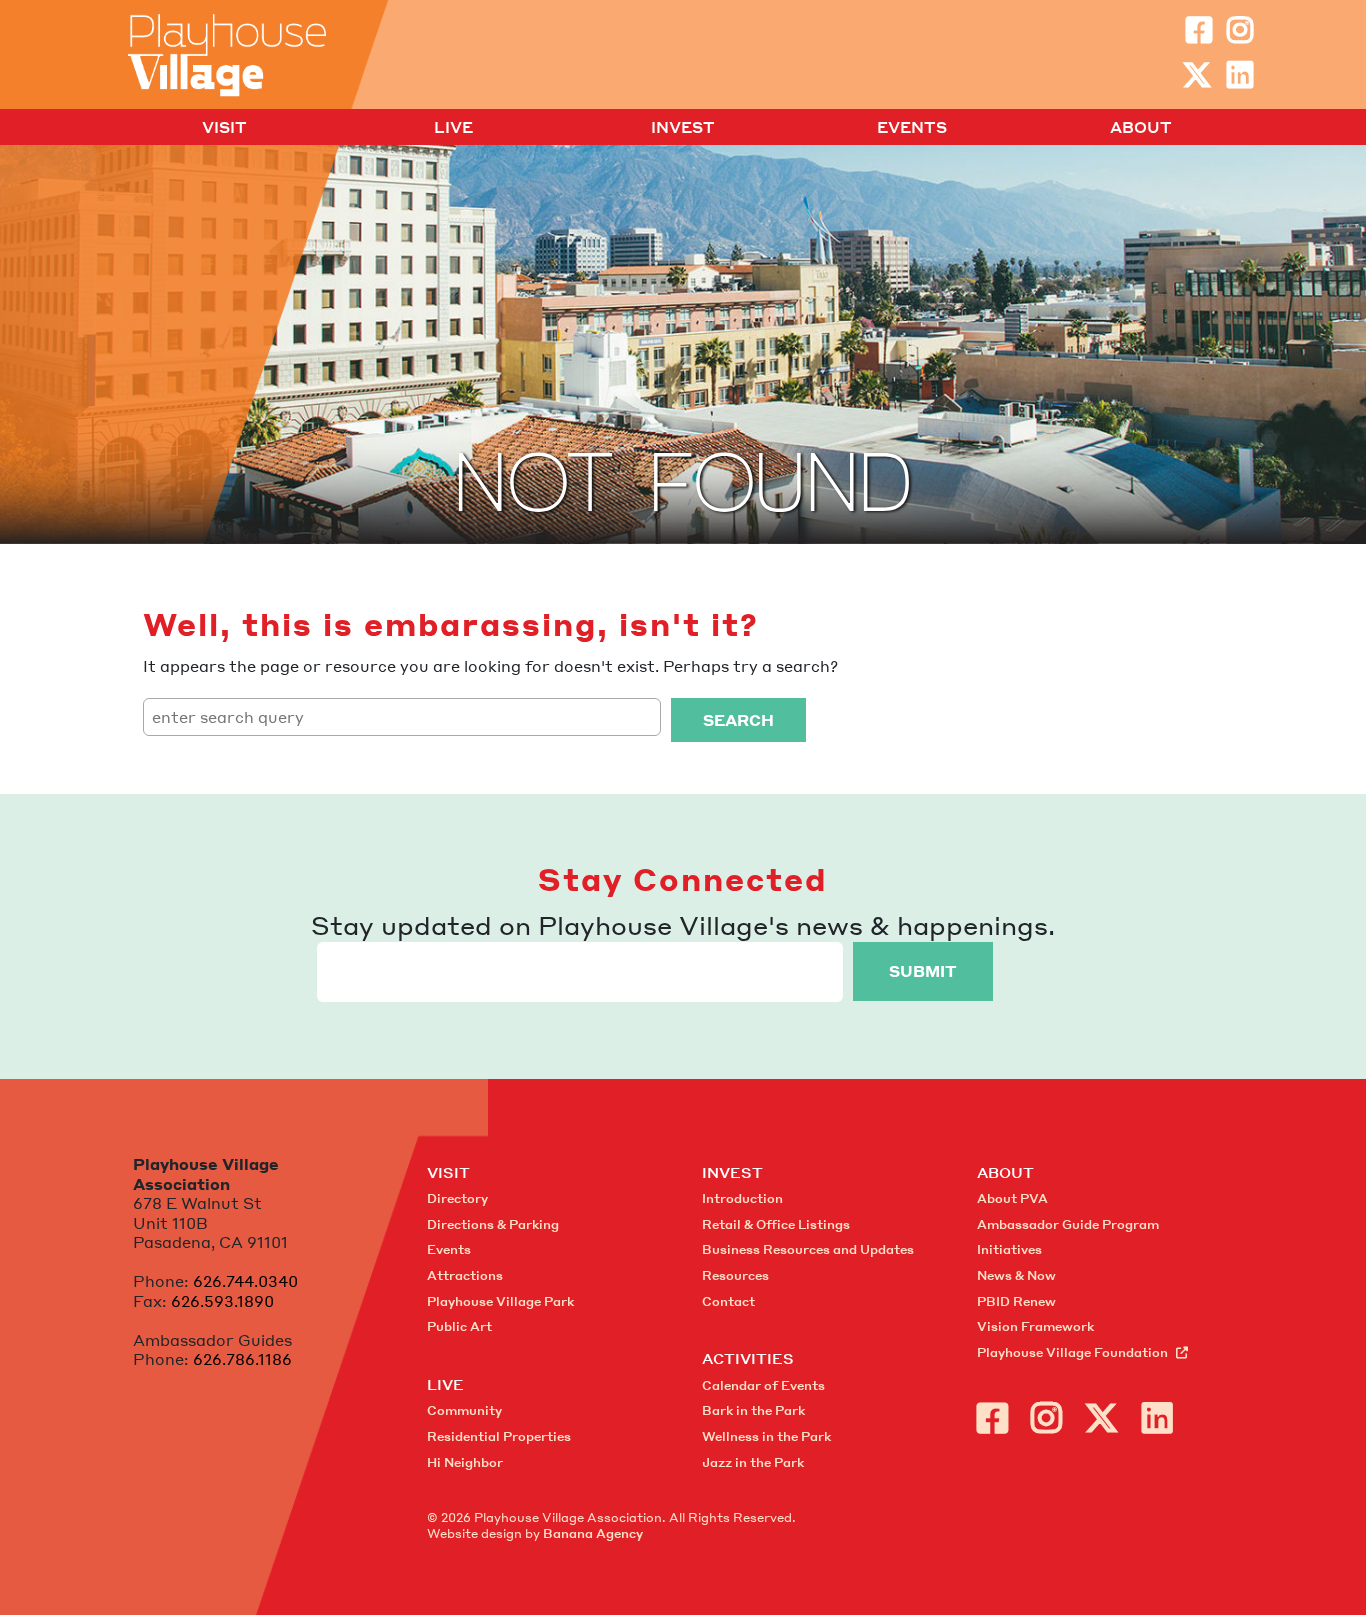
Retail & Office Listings (776, 1224)
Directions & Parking (493, 1224)
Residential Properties (499, 1436)
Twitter (1197, 75)
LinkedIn (1240, 75)
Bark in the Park (753, 1410)
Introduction (742, 1198)
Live (453, 128)
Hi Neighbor (465, 1462)
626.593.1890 (222, 1301)
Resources (735, 1275)
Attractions (465, 1275)
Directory (457, 1198)
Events (912, 128)
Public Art (459, 1326)
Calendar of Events (763, 1385)
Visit (224, 128)
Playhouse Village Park (500, 1301)
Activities (748, 1358)
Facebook (1199, 30)
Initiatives (1009, 1249)
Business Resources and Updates (808, 1249)
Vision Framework (1035, 1326)
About (1141, 128)
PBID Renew (1016, 1301)
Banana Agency (593, 1533)
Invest (683, 128)
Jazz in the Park (753, 1462)
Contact (728, 1301)
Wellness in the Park (766, 1436)
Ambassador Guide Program (1068, 1224)
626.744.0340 (245, 1281)
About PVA (1012, 1198)
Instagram (1240, 30)
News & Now (1016, 1275)
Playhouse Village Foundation (1072, 1352)
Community (464, 1410)
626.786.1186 (242, 1359)
